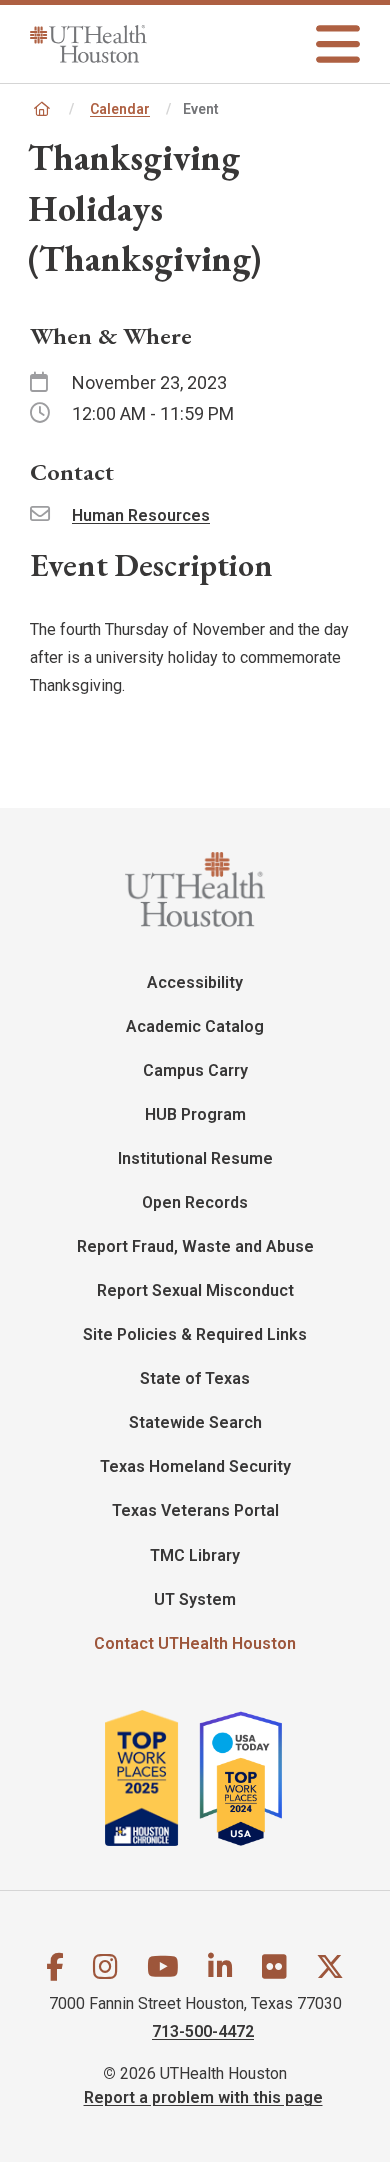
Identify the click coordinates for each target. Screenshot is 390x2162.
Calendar (120, 109)
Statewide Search (195, 1422)
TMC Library (195, 1555)
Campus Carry (195, 1070)
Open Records (195, 1202)
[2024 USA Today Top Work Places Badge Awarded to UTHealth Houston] (250, 1778)
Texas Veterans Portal (195, 1510)
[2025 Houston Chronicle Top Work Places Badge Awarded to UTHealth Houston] (150, 1778)
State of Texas (195, 1378)
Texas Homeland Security (195, 1466)
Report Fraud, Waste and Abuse (195, 1246)
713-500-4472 (203, 2031)
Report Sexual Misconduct (195, 1290)
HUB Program (195, 1114)
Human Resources (141, 515)
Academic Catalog (195, 1026)
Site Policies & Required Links (195, 1334)
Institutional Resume (195, 1158)
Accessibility (195, 982)
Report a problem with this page (203, 2097)
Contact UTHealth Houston (195, 1643)
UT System (195, 1599)
